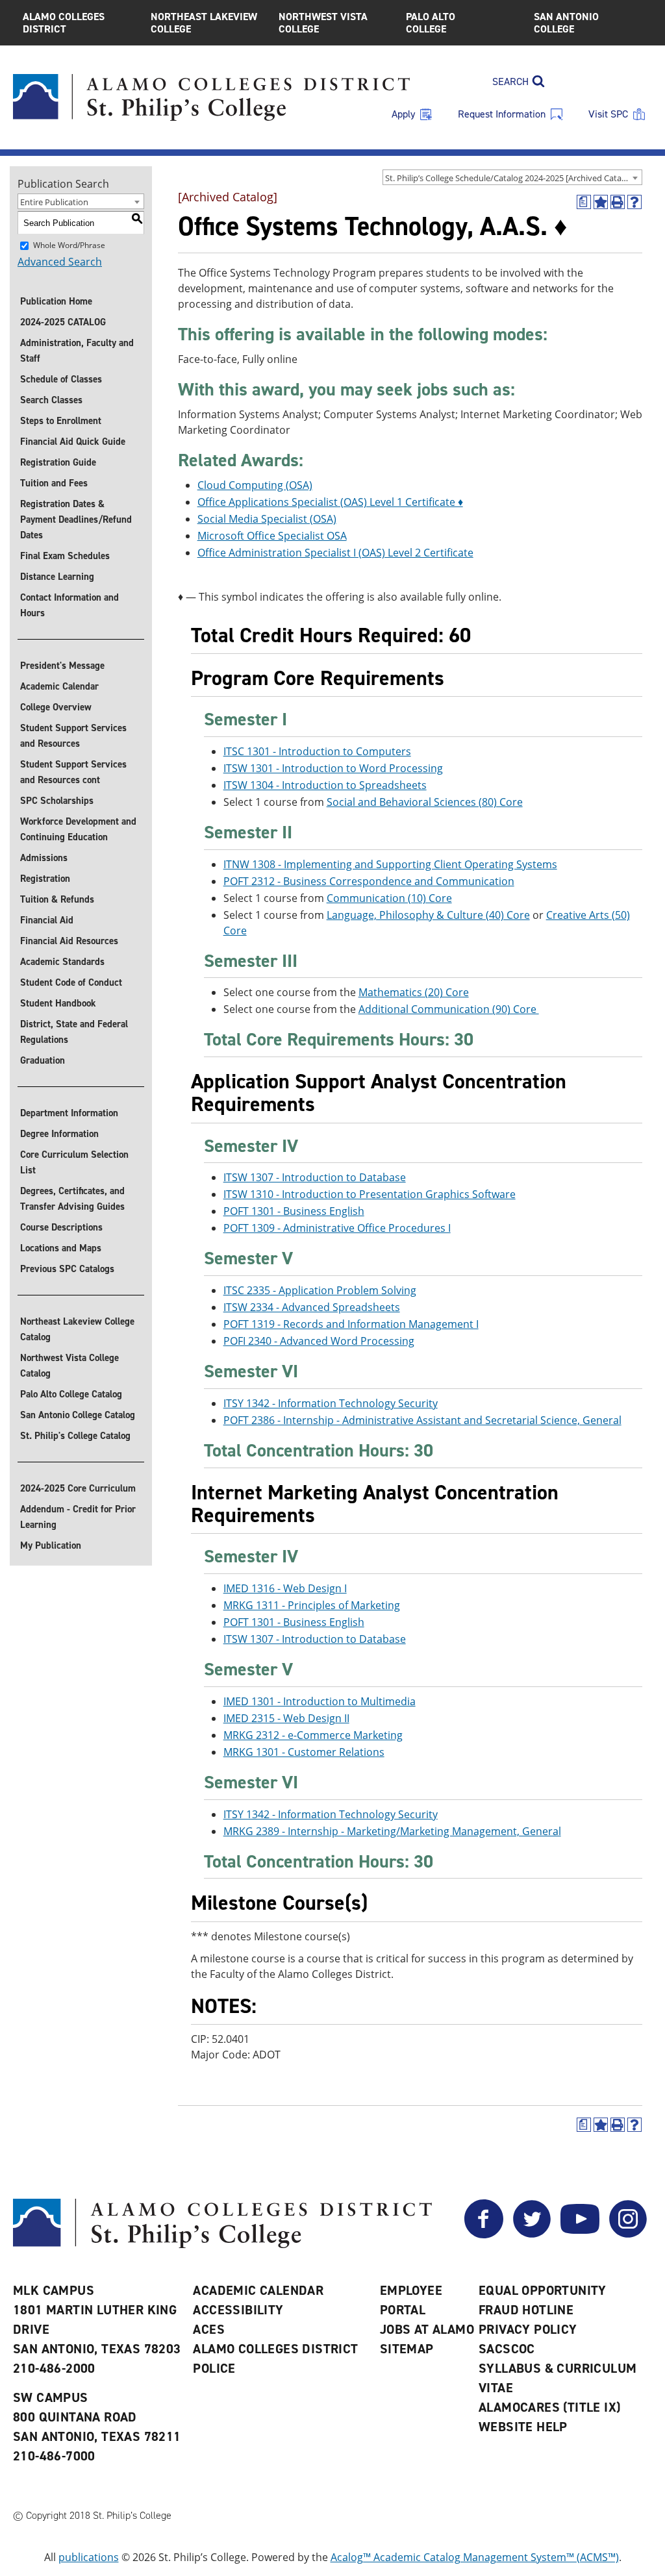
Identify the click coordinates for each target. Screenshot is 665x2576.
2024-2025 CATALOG (63, 322)
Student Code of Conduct (71, 982)
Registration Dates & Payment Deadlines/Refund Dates (76, 519)
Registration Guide (58, 462)
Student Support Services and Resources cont (73, 772)
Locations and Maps (61, 1248)
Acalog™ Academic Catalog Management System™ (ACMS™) (475, 2557)
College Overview (56, 707)
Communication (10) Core (389, 898)
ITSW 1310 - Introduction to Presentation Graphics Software (370, 1194)
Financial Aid (47, 920)
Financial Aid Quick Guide (73, 442)
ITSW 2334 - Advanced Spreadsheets (312, 1307)
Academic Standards (62, 962)
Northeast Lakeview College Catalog (77, 1329)
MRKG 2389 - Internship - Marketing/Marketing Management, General (392, 1831)
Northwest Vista (323, 23)
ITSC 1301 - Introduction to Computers (317, 751)
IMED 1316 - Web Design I (285, 1588)
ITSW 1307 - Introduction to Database (315, 1177)
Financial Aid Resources (69, 941)
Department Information (69, 1113)
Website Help (523, 2427)
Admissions (44, 858)
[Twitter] (532, 2234)
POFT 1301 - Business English (294, 1211)
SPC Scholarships (57, 801)
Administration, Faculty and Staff (77, 351)
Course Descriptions (61, 1227)
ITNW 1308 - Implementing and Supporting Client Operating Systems (390, 864)
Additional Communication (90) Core (449, 1009)
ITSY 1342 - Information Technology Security (331, 1403)
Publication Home (56, 301)
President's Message (62, 666)
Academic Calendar (59, 686)
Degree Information (59, 1134)
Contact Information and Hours (69, 605)
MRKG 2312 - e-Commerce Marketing (313, 1735)
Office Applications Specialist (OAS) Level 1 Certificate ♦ (330, 502)
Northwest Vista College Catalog (69, 1366)
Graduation (43, 1060)
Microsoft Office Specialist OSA (272, 536)
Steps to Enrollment (61, 421)
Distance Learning (57, 577)
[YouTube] (580, 2234)
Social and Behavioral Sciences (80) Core (425, 802)
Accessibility (238, 2310)
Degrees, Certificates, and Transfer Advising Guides (72, 1199)
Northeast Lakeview (204, 23)
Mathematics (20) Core (414, 992)
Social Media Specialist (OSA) (267, 519)
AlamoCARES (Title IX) (549, 2407)
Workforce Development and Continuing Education (78, 829)
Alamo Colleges (64, 23)
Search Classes (51, 400)
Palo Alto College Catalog (71, 1394)
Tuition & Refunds (57, 899)
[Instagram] (628, 2234)
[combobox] (512, 177)
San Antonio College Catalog (78, 1415)
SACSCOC (507, 2349)
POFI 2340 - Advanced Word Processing (319, 1341)
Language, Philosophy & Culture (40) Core (428, 915)
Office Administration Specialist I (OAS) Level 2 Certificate (335, 553)
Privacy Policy (528, 2329)
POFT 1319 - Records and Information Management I (351, 1324)
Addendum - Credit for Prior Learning (78, 1517)
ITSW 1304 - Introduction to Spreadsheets (325, 785)
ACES (209, 2329)
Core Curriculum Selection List (74, 1162)
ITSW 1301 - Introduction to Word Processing (333, 768)
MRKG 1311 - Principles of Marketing (312, 1605)
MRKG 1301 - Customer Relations (304, 1752)
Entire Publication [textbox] (54, 202)
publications (89, 2557)
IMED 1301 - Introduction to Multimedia (320, 1701)
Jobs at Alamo (427, 2329)
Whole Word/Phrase (69, 245)
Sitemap (407, 2349)
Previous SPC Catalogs (67, 1269)
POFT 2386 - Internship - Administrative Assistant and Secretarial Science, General (422, 1420)
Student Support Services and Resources (73, 736)
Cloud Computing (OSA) (255, 485)
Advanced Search (60, 262)
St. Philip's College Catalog (75, 1436)
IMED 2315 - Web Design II (286, 1718)
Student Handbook (58, 1003)
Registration (45, 879)
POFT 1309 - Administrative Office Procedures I (337, 1228)
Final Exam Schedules (65, 556)
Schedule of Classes (61, 379)
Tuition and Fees (54, 483)
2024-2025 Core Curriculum (78, 1488)
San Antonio (566, 23)
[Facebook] (484, 2234)
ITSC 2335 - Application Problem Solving (320, 1290)
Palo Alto (431, 23)
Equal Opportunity (543, 2290)
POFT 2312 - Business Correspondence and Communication (369, 881)
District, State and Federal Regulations (74, 1032)
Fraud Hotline (526, 2310)
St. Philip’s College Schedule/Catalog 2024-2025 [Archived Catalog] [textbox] (510, 178)
